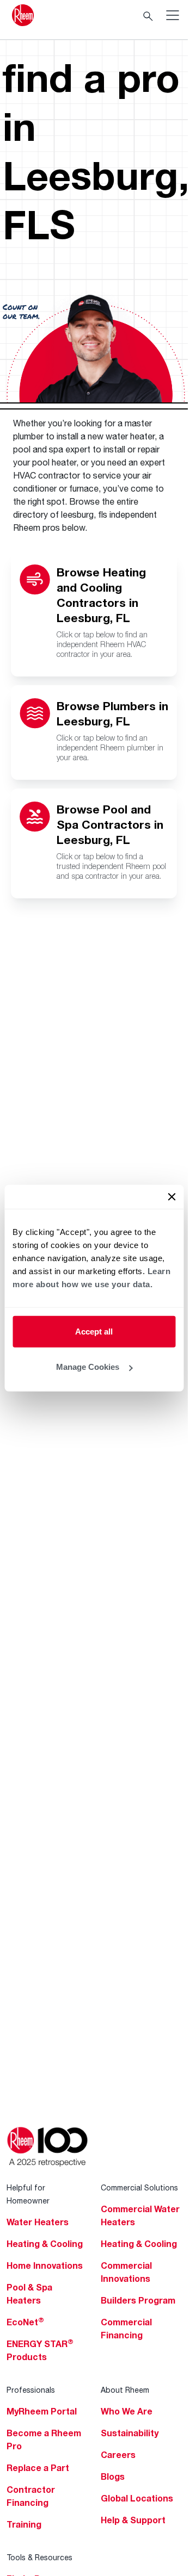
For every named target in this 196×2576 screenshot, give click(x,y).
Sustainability (130, 2433)
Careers (118, 2455)
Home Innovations (45, 2265)
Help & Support (133, 2520)
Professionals (31, 2390)
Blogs (113, 2476)
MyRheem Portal (42, 2411)
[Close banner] (171, 1196)
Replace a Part (38, 2468)
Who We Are (127, 2411)
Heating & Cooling (45, 2244)
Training (24, 2524)
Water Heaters (38, 2222)
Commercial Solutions (139, 2187)
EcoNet (25, 2322)
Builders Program (138, 2300)
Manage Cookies (88, 1367)
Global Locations (137, 2498)
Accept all (94, 1331)
